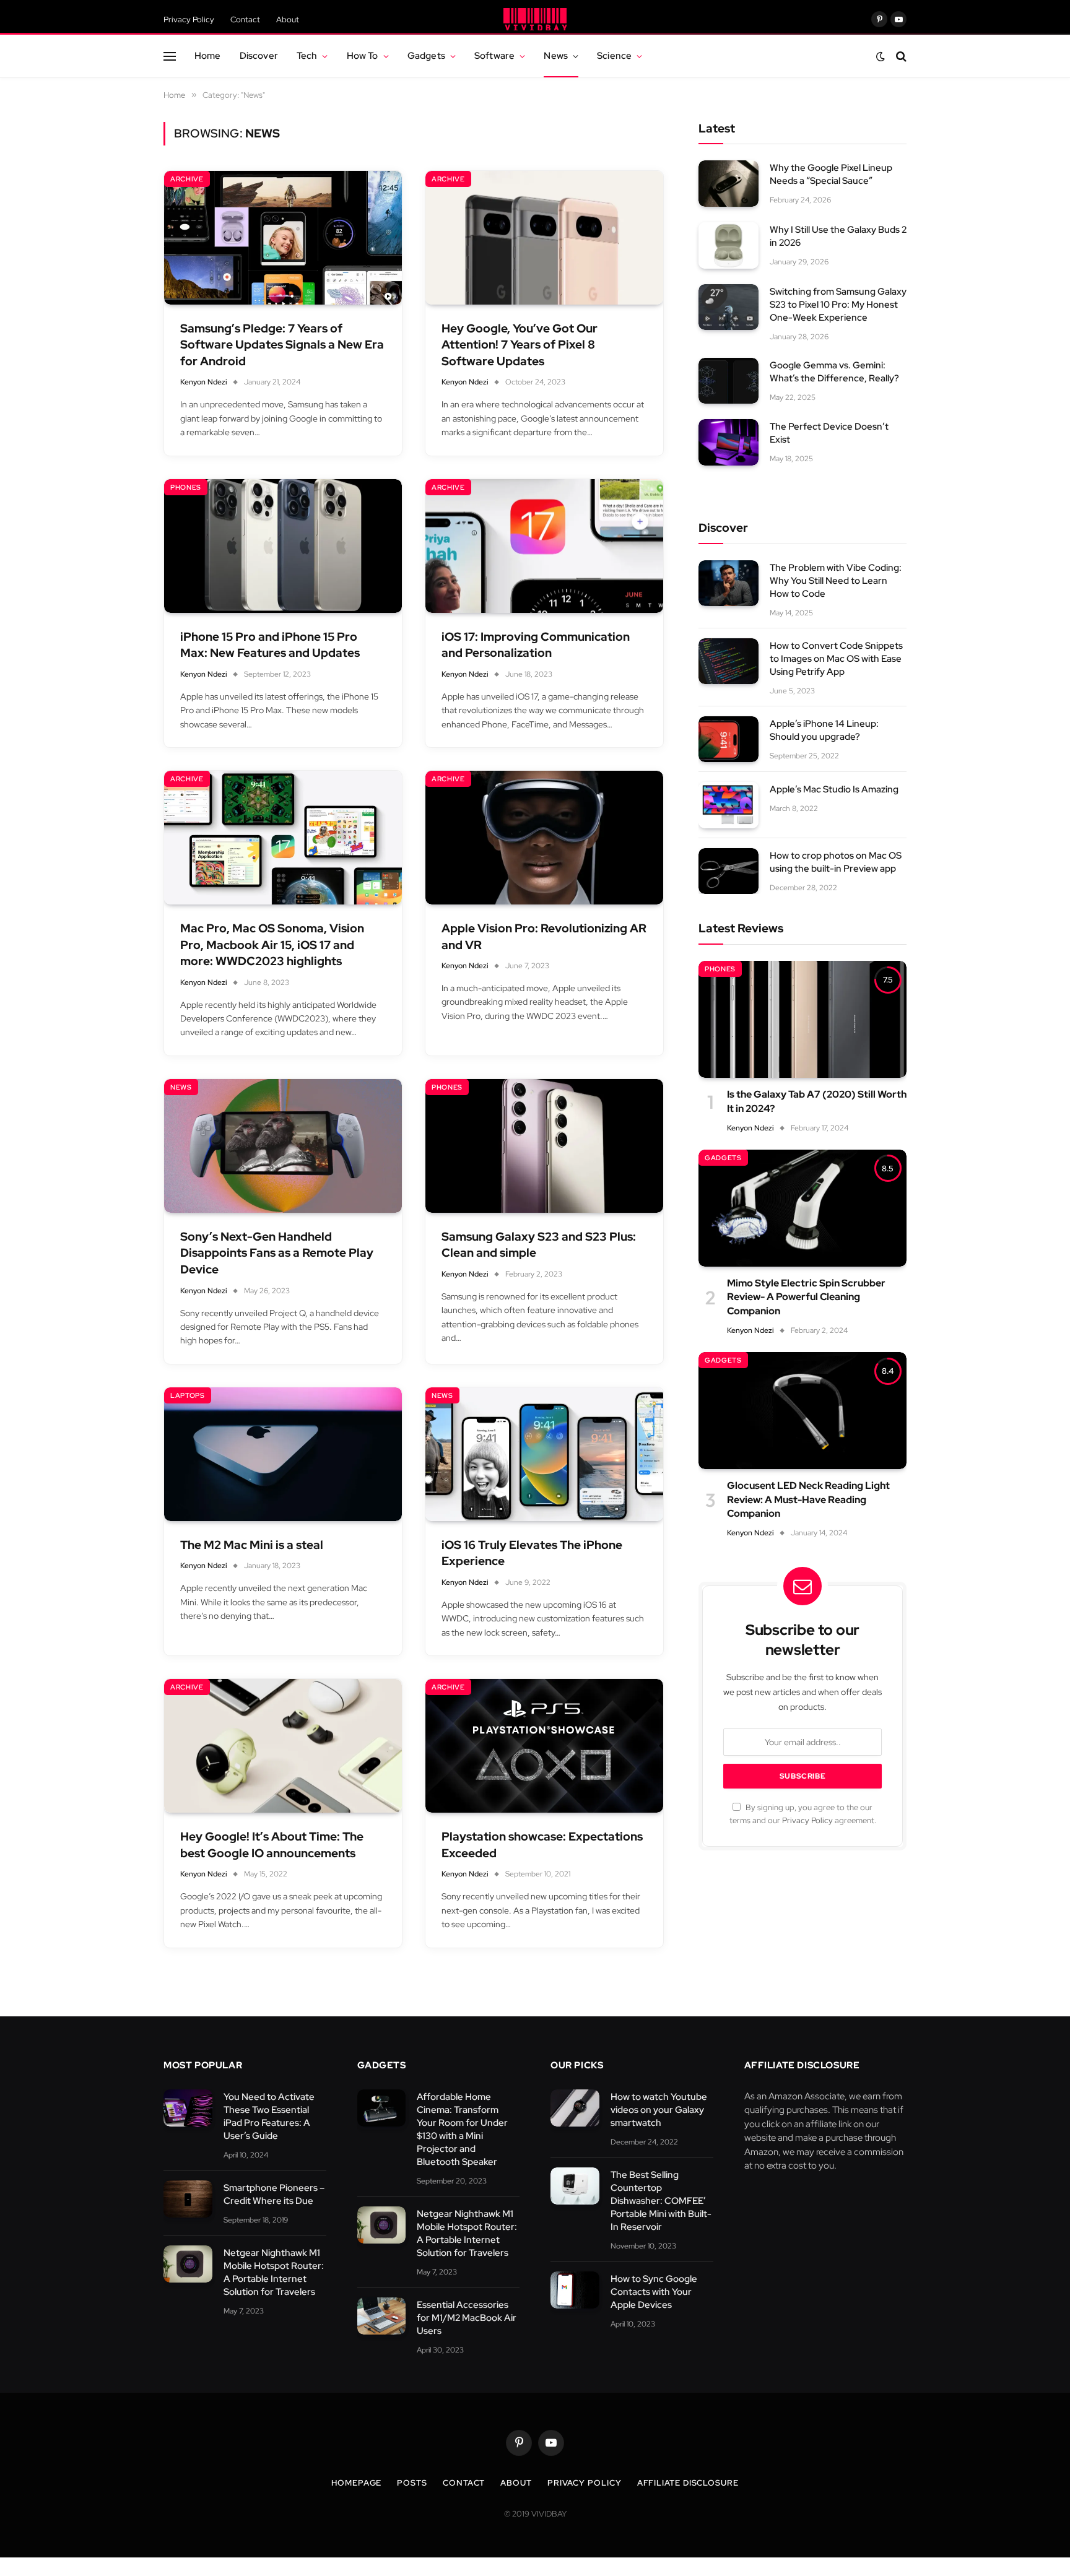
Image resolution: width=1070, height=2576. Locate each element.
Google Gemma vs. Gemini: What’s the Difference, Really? (834, 372)
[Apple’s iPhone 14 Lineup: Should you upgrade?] (729, 739)
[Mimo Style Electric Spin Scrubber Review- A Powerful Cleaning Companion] (802, 1208)
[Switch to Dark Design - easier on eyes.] (881, 56)
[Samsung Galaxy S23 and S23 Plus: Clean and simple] (544, 1146)
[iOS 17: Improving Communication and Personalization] (544, 546)
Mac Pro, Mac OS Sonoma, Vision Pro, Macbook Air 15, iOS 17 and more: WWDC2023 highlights (272, 945)
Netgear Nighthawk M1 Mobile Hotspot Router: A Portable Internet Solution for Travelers (274, 2272)
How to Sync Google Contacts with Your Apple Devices (654, 2292)
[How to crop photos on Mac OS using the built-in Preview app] (729, 871)
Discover (259, 55)
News (556, 55)
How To (363, 55)
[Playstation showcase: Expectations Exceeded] (544, 1746)
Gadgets (426, 55)
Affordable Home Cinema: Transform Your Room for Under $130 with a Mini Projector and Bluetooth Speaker (462, 2129)
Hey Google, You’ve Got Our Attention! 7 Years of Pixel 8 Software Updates (520, 345)
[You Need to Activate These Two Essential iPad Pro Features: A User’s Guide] (188, 2108)
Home (208, 55)
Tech (307, 55)
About (288, 20)
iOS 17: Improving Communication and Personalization (536, 645)
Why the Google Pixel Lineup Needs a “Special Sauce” (831, 174)
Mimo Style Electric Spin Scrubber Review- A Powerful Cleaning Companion (806, 1297)
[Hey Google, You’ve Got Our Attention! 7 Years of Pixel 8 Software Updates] (544, 238)
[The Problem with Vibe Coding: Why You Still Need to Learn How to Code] (729, 583)
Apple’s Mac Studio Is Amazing (834, 789)
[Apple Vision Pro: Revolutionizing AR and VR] (544, 838)
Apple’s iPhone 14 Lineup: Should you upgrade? (824, 730)
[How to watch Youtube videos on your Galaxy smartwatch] (575, 2108)
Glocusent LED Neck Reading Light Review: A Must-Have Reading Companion (808, 1499)
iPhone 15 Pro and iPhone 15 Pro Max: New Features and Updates (270, 645)
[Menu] (170, 56)
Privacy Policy (189, 20)
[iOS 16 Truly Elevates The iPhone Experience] (544, 1454)
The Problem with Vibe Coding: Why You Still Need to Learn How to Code (836, 581)
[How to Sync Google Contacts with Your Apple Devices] (575, 2290)
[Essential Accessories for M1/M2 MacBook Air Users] (382, 2316)
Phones (186, 487)
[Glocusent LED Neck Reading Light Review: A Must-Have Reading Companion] (802, 1411)
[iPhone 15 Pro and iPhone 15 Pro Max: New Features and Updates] (283, 546)
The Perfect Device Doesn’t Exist (829, 433)
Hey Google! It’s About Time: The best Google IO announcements (272, 1845)
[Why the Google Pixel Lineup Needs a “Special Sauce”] (729, 184)
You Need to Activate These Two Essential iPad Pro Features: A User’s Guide (269, 2116)
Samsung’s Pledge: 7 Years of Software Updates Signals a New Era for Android (282, 345)
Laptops (188, 1395)
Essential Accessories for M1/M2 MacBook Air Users (467, 2318)
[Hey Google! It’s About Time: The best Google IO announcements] (283, 1746)
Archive (187, 179)
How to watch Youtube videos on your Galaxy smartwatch (659, 2110)
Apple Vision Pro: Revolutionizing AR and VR (544, 937)
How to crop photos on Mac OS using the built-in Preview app (836, 862)
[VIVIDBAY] (535, 19)
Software (494, 55)
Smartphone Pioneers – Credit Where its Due (274, 2194)
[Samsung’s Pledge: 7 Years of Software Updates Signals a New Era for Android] (283, 238)
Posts (412, 2483)
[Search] (900, 56)
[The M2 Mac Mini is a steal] (283, 1454)
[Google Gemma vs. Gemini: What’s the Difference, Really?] (729, 381)
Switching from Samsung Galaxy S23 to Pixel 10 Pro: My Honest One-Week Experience (838, 305)
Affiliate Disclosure (688, 2483)
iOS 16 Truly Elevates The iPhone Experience (532, 1553)
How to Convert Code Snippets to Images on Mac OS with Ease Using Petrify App (836, 659)
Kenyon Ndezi (204, 382)
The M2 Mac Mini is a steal (252, 1545)
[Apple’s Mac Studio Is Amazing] (729, 805)
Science (614, 55)
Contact (245, 20)
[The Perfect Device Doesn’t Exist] (729, 442)
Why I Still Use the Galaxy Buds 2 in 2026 (838, 236)
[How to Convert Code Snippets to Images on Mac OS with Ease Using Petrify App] (729, 661)
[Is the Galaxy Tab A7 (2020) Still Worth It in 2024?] (802, 1019)
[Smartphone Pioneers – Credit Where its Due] (188, 2199)
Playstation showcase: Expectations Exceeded (542, 1845)
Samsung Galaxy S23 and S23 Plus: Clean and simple (539, 1245)
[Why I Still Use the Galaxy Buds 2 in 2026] (729, 245)
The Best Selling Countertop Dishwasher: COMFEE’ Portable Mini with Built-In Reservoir (661, 2201)
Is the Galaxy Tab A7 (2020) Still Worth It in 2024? (817, 1101)
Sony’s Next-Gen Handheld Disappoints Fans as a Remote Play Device (277, 1253)
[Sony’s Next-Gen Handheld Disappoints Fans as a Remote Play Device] (283, 1146)
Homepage (356, 2483)
